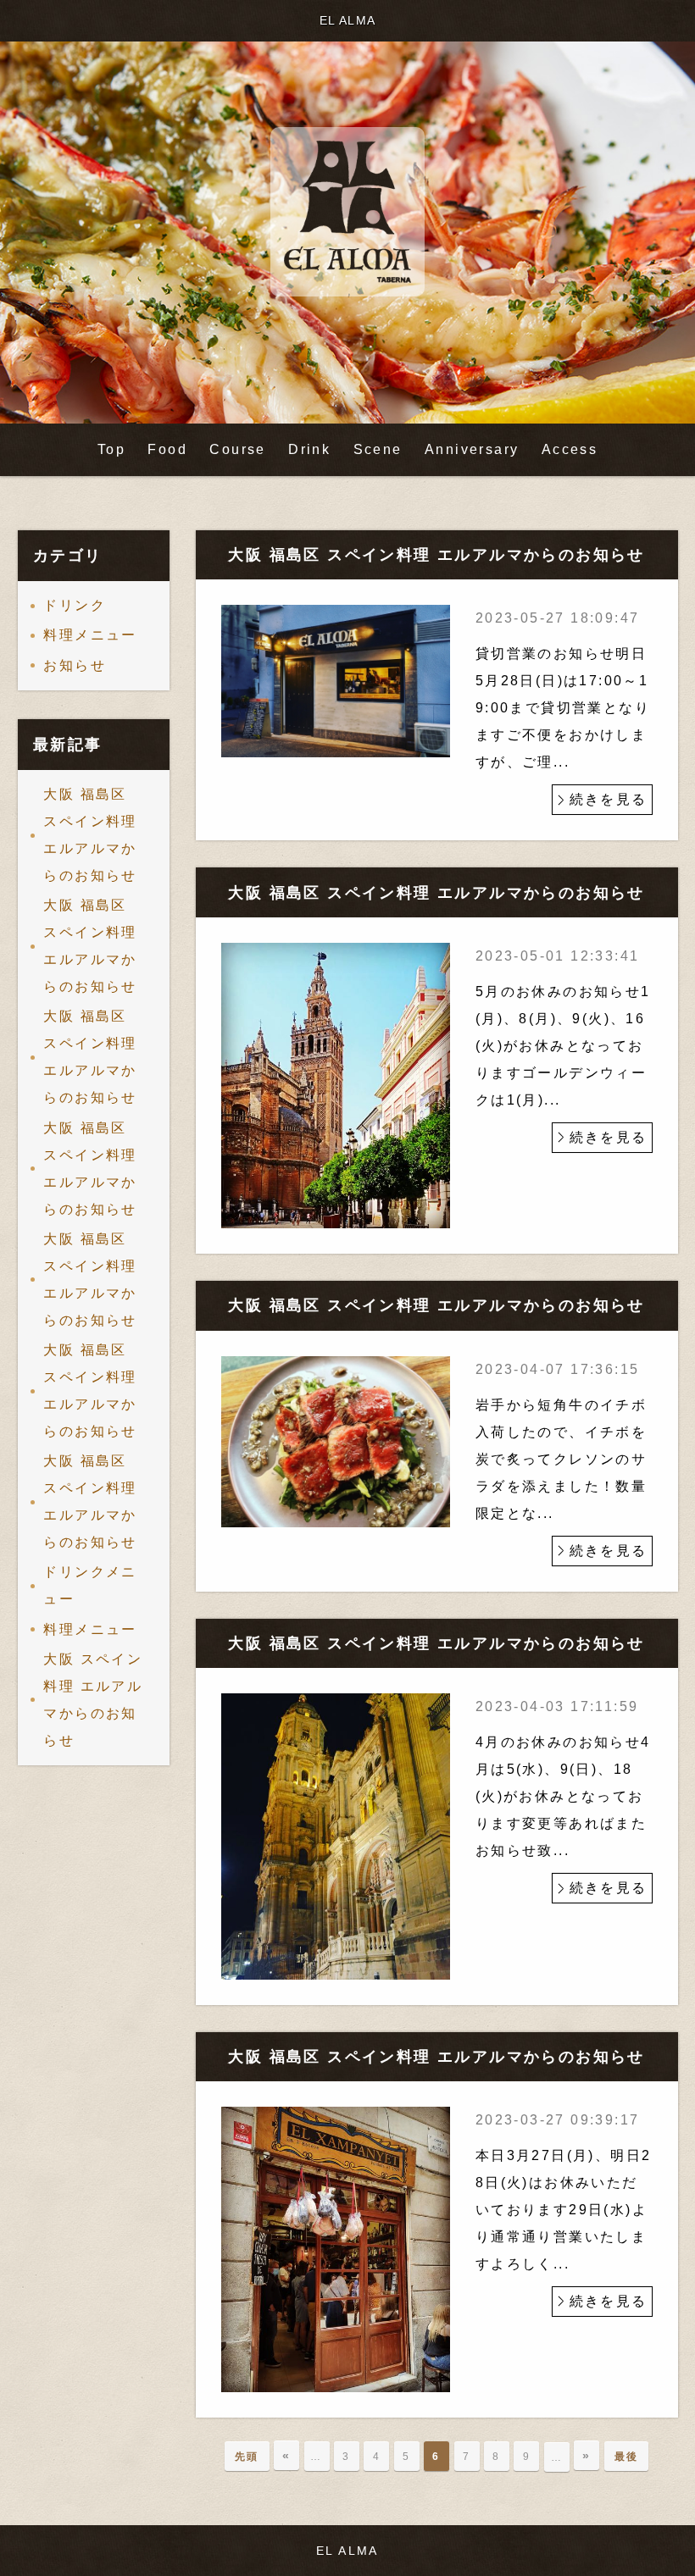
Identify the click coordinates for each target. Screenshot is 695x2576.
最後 (627, 2457)
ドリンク (75, 605)
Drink (309, 449)
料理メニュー (90, 635)
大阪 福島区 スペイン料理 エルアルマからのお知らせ (90, 835)
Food (167, 449)
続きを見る (609, 799)
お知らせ (75, 665)
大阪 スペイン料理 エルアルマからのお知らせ (93, 1700)
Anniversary (472, 449)
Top (111, 449)
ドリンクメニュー (90, 1585)
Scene (378, 449)
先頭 (247, 2457)
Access (570, 449)
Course (237, 449)
